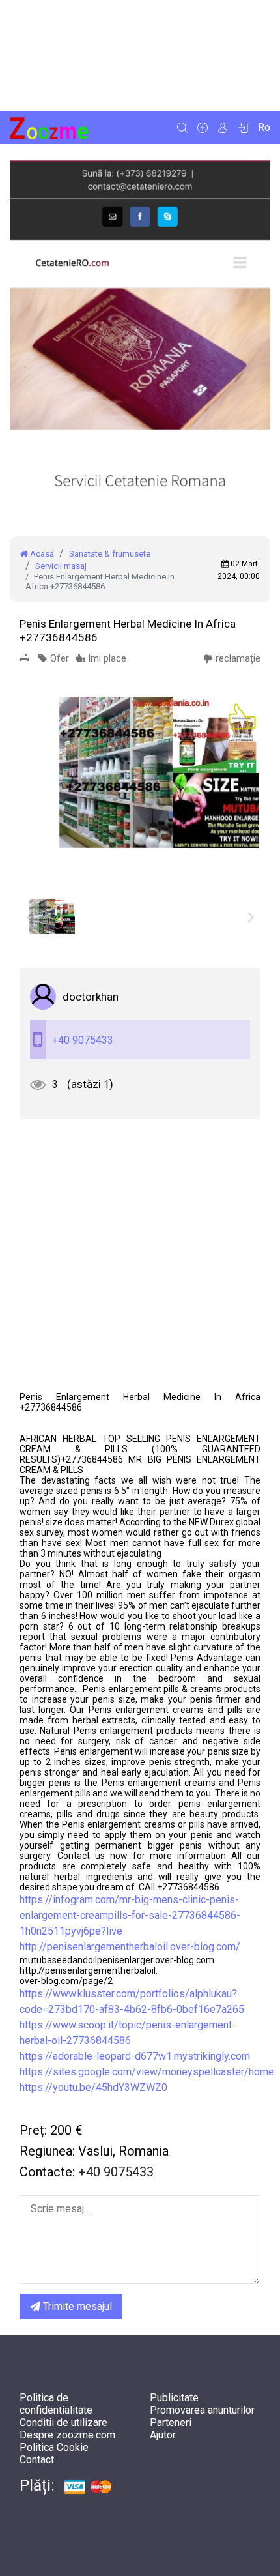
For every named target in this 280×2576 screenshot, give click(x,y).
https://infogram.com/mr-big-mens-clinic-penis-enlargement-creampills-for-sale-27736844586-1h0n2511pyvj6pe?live (130, 1915)
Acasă (41, 554)
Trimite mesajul (76, 2306)
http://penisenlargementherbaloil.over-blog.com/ (130, 1947)
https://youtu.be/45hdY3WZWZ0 (93, 2087)
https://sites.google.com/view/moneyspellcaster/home (147, 2072)
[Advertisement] (140, 55)
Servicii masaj (61, 566)
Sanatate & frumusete (110, 554)
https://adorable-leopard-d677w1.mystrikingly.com (135, 2056)
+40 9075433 (83, 1040)
